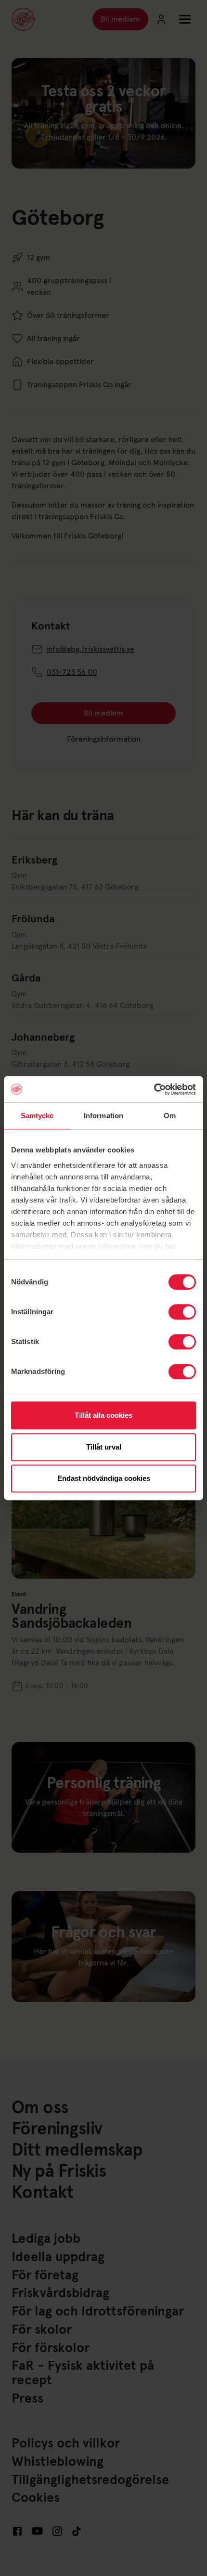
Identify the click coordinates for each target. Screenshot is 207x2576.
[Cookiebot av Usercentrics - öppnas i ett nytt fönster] (154, 1089)
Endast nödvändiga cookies (104, 1478)
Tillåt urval (104, 1447)
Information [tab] (103, 1116)
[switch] (182, 1312)
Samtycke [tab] (37, 1116)
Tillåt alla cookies (103, 1415)
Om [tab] (170, 1116)
